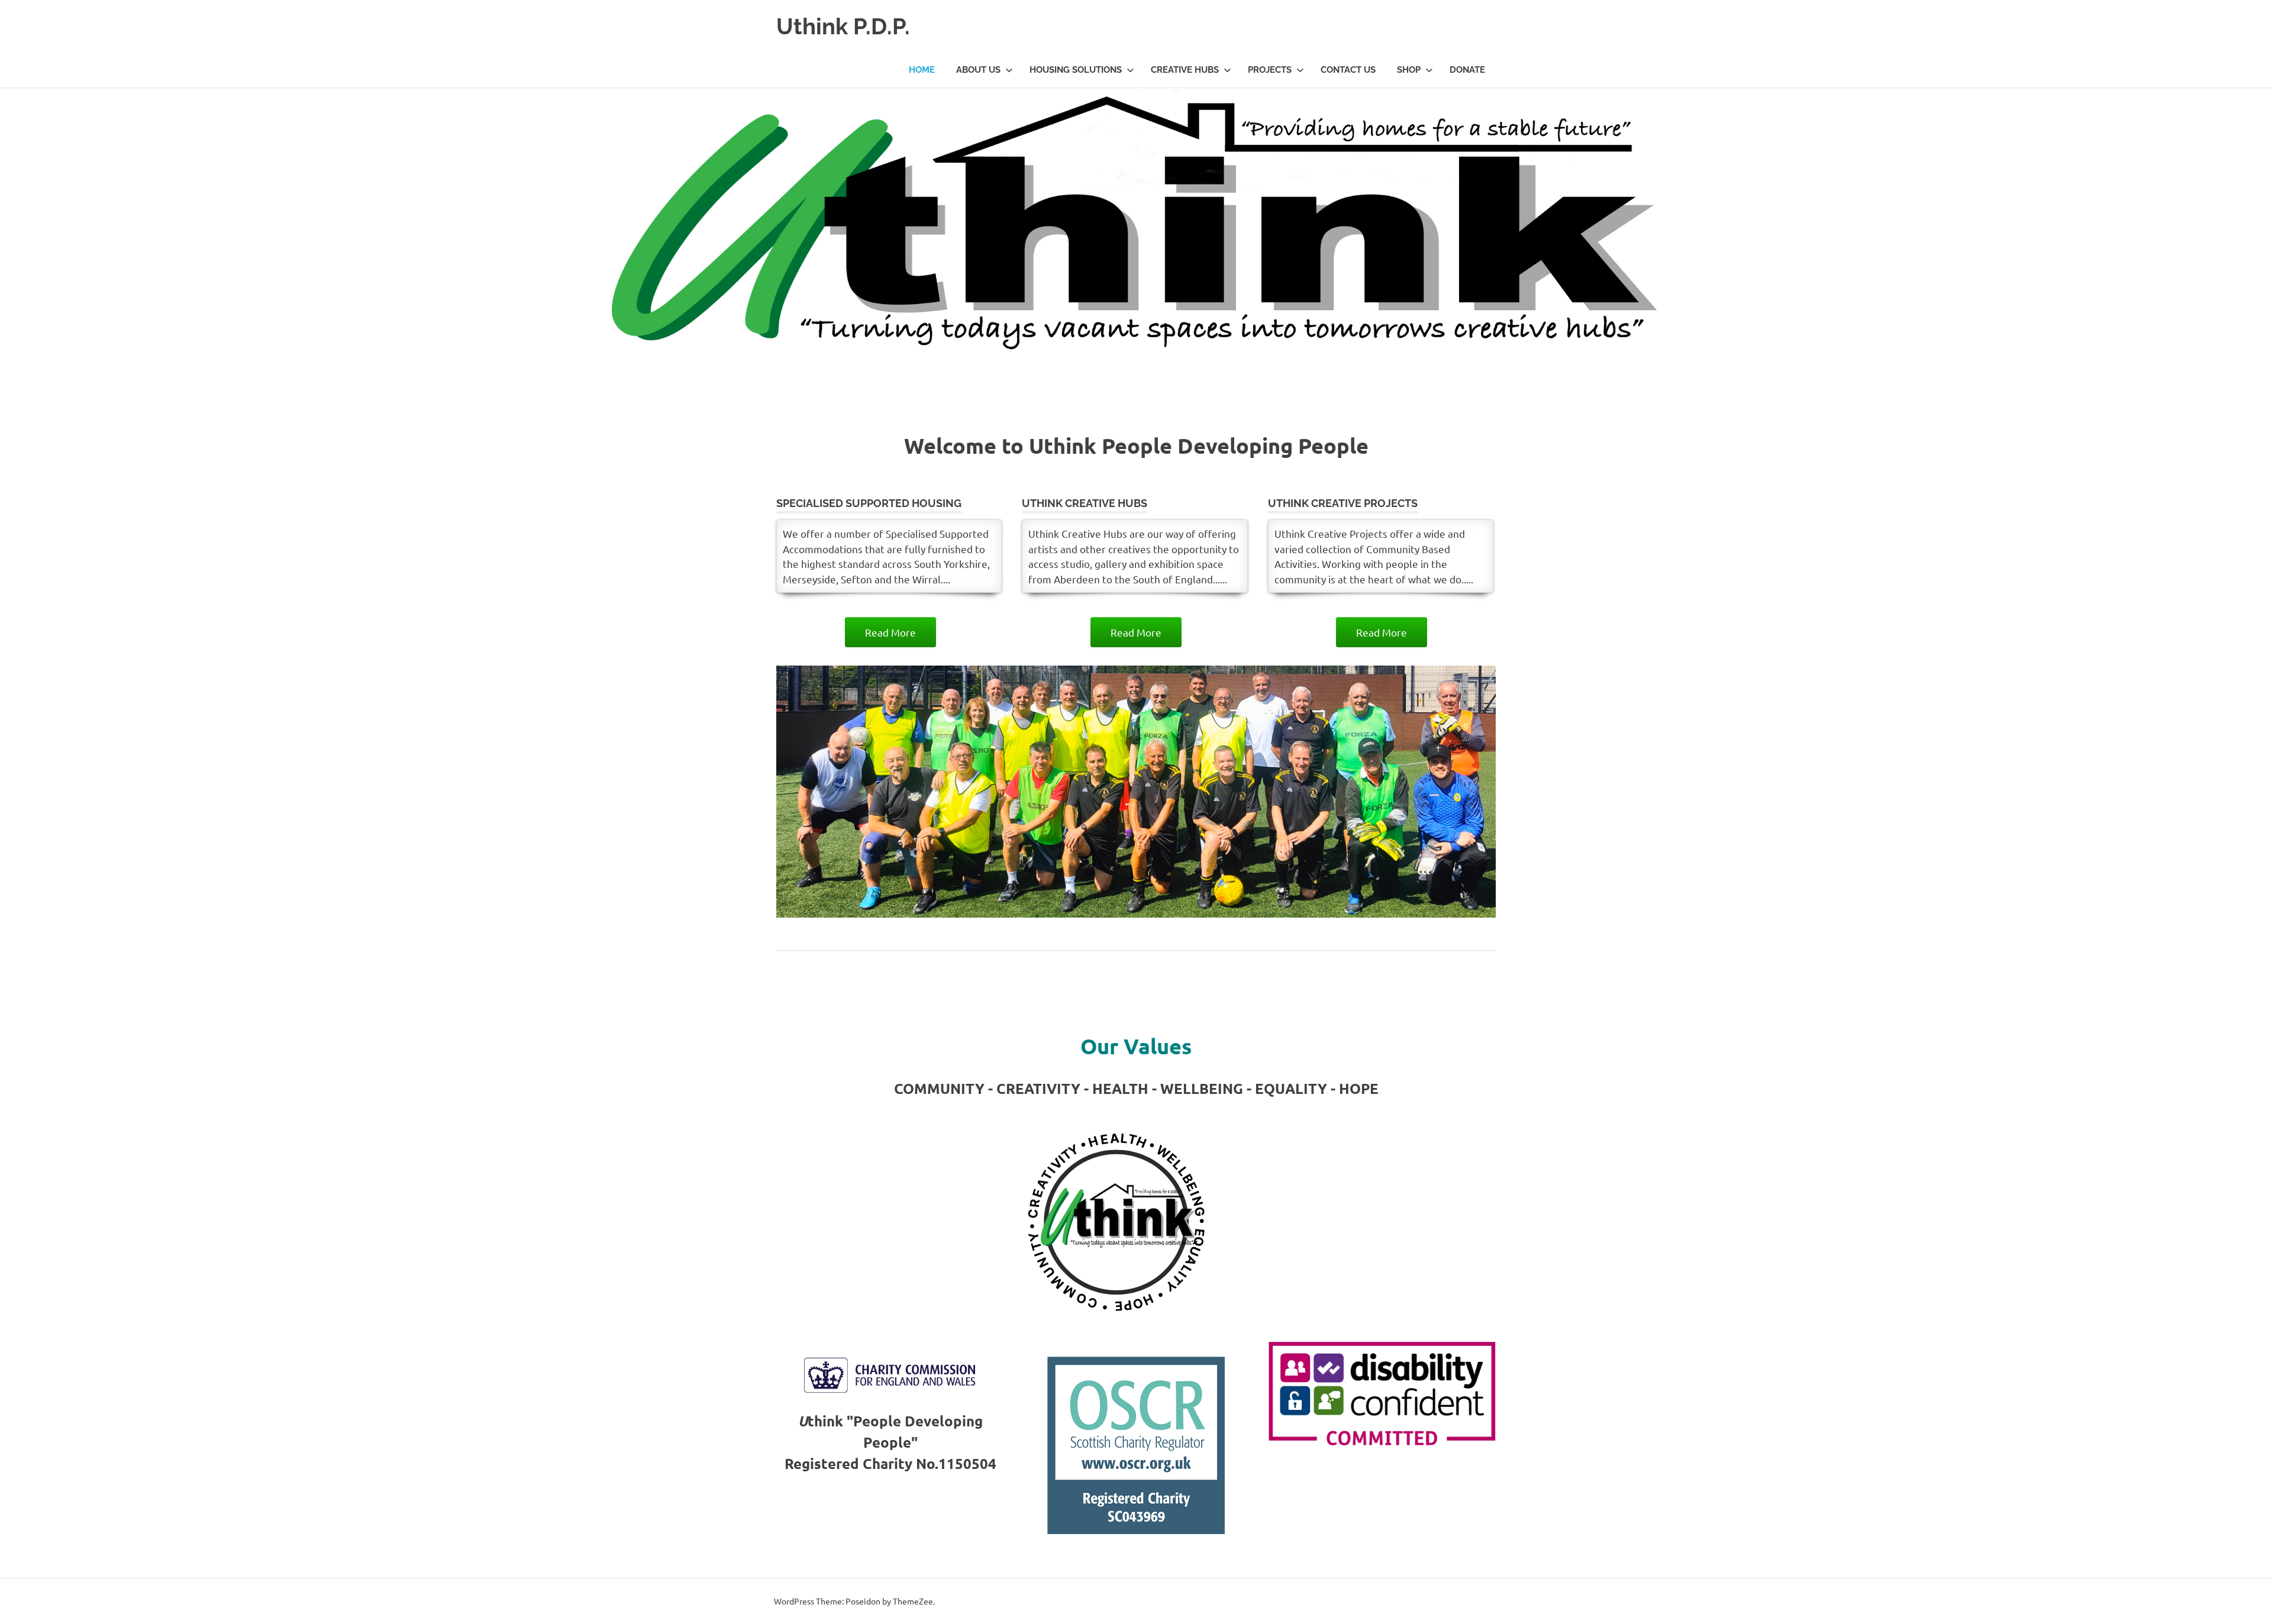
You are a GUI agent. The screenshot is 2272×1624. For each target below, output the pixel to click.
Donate (1467, 70)
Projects (1270, 70)
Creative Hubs (1185, 70)
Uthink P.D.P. (843, 26)
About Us (978, 70)
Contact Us (1348, 70)
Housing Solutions (1076, 70)
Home (922, 70)
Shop (1409, 70)
